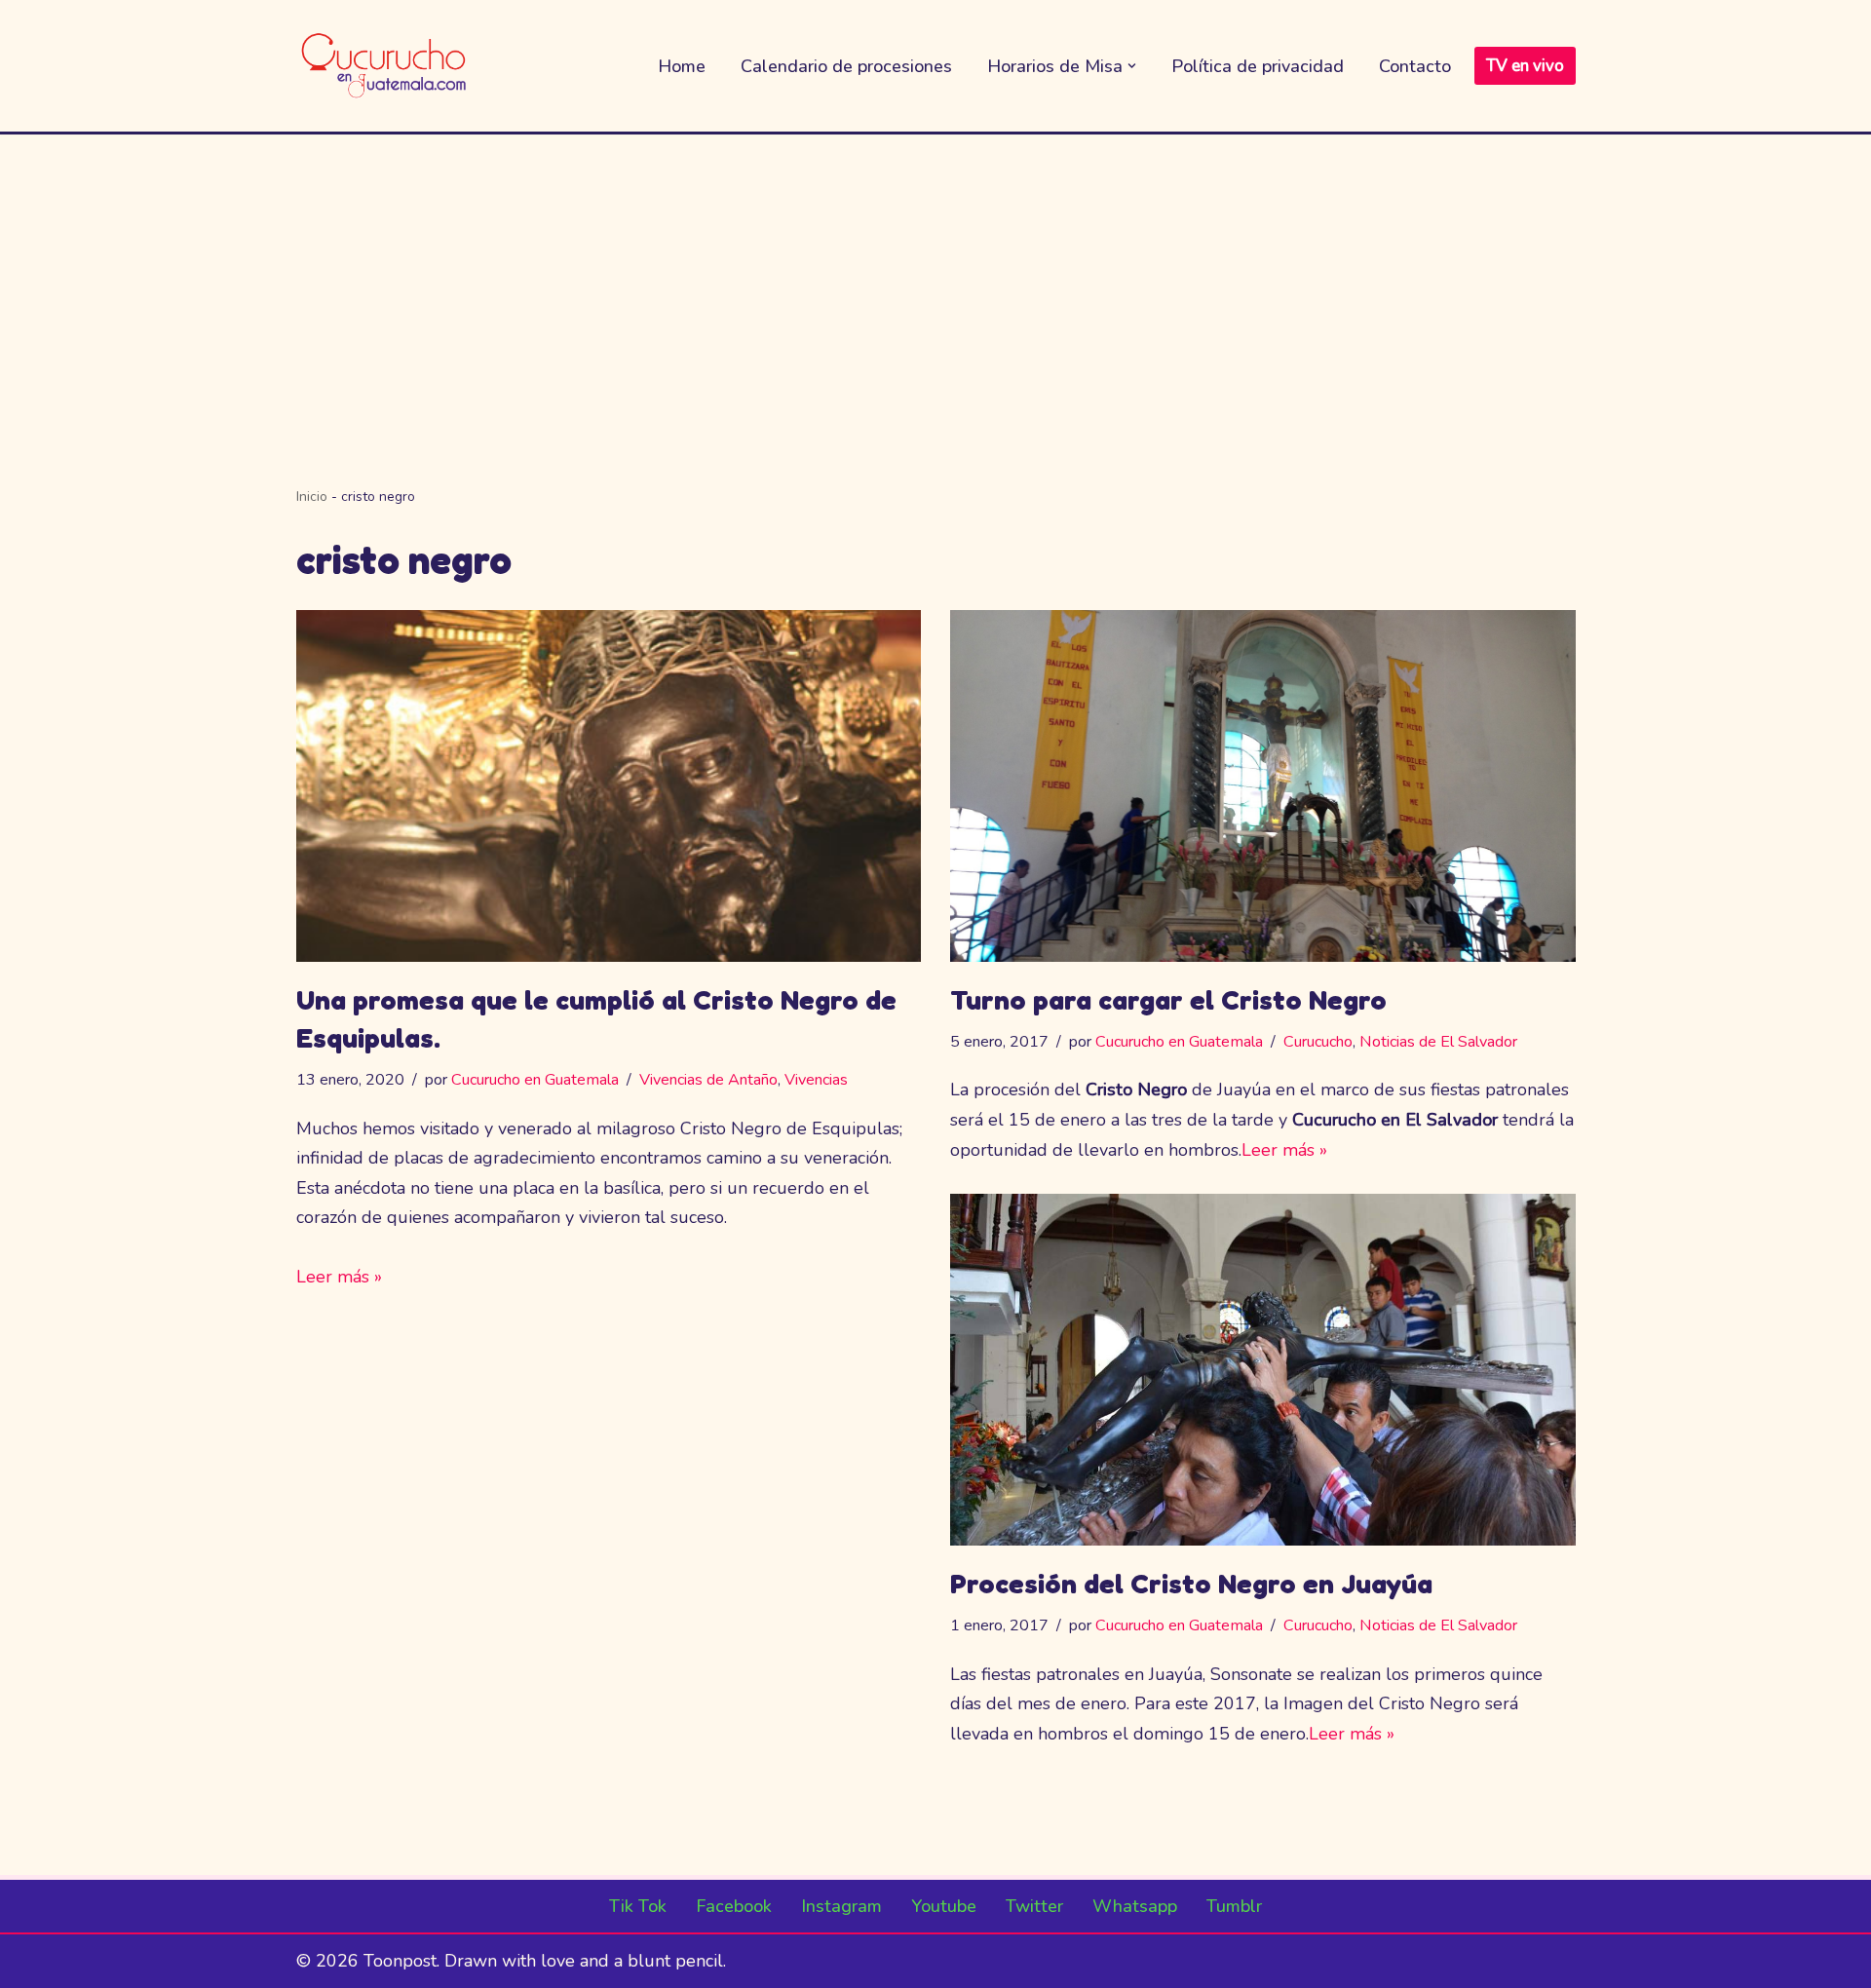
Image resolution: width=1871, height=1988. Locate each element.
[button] (1132, 66)
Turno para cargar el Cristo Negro (1168, 1000)
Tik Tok (638, 1906)
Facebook (734, 1906)
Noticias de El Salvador (1438, 1042)
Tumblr (1234, 1906)
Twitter (1034, 1906)
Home (682, 66)
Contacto (1415, 66)
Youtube (944, 1906)
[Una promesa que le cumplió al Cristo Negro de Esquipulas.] (609, 786)
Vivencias (816, 1080)
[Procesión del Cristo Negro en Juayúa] (1263, 1370)
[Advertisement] (935, 281)
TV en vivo (1525, 66)
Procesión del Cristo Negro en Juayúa (1191, 1584)
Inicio (312, 497)
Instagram (841, 1906)
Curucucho (1318, 1042)
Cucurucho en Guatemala (535, 1080)
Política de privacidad (1258, 66)
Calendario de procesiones (846, 66)
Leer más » (339, 1277)
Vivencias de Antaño (708, 1080)
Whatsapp (1135, 1906)
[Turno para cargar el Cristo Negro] (1263, 786)
